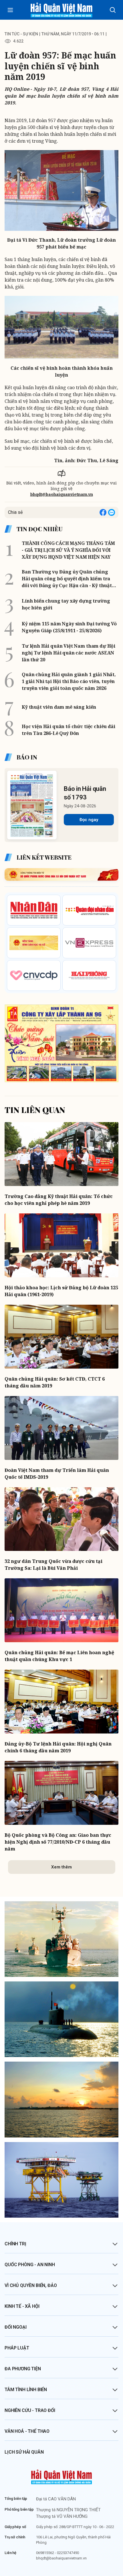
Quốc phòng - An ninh (30, 2265)
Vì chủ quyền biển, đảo (31, 2285)
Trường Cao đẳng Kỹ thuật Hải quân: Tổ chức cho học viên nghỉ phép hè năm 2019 (59, 1200)
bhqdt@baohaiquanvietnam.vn (62, 494)
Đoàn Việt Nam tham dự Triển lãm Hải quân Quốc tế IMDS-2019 (57, 1474)
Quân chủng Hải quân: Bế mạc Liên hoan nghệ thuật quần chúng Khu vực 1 (59, 1656)
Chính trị (15, 2244)
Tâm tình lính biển (26, 2390)
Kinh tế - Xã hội (22, 2306)
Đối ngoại (16, 2327)
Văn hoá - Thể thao (27, 2431)
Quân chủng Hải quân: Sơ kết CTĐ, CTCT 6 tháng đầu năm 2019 (55, 1382)
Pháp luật (17, 2348)
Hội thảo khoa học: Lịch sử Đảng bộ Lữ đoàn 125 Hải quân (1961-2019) (61, 1291)
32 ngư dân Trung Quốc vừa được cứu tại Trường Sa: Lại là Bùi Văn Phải (53, 1565)
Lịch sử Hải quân (24, 2452)
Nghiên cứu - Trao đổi (30, 2410)
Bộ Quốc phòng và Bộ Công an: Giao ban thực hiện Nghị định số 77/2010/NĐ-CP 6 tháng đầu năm (58, 1842)
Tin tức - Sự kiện (21, 34)
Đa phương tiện (23, 2369)
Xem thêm (61, 1867)
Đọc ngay (89, 820)
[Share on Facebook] (103, 512)
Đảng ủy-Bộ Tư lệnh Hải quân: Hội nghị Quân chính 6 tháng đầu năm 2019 (58, 1747)
